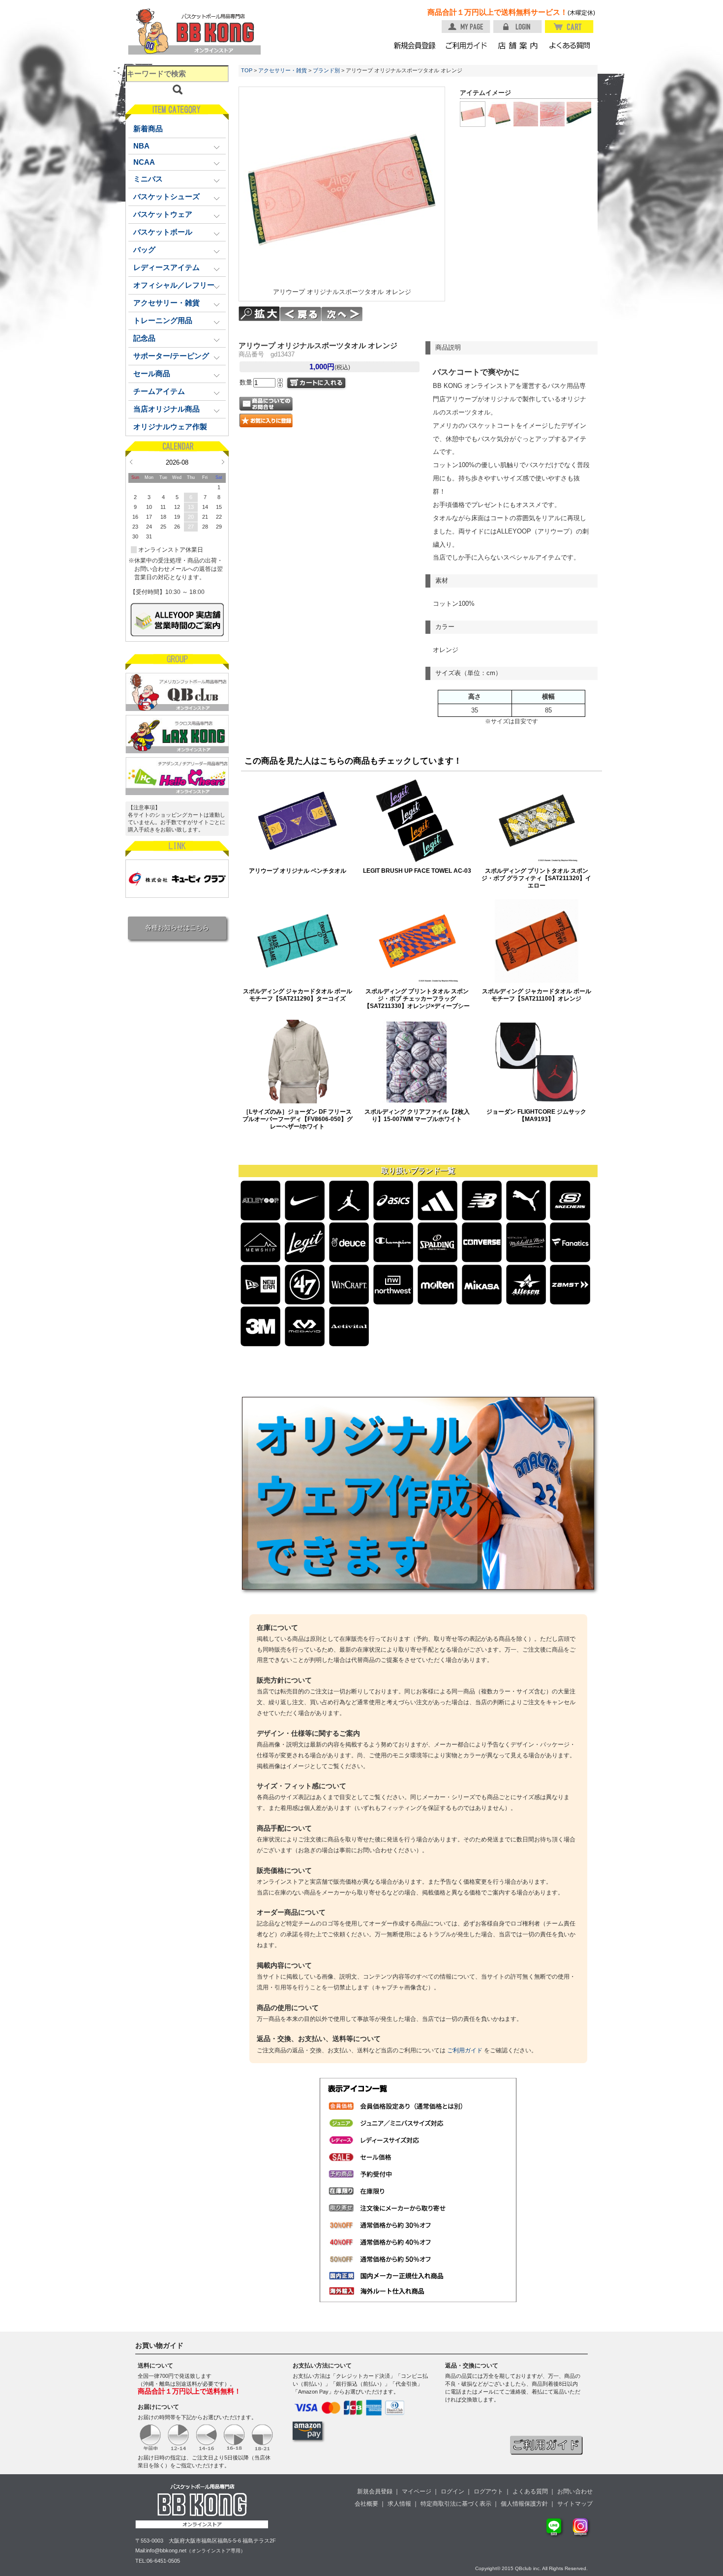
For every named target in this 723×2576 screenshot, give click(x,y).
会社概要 (366, 2504)
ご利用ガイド (465, 2050)
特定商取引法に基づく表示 (456, 2504)
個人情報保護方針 (524, 2504)
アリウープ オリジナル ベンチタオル (298, 871)
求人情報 (399, 2504)
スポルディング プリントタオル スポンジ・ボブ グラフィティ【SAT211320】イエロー (536, 878)
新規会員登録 (375, 2491)
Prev (131, 462)
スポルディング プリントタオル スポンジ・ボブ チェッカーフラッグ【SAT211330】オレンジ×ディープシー (417, 998)
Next (223, 462)
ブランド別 (326, 70)
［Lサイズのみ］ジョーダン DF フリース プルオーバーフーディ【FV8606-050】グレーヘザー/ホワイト (298, 1119)
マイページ (417, 2491)
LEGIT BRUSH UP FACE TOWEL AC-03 (417, 871)
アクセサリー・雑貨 (283, 70)
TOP (247, 70)
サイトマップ (575, 2504)
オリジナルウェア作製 (170, 427)
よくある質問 (530, 2491)
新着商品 (148, 129)
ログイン (452, 2491)
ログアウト (488, 2491)
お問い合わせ (575, 2491)
